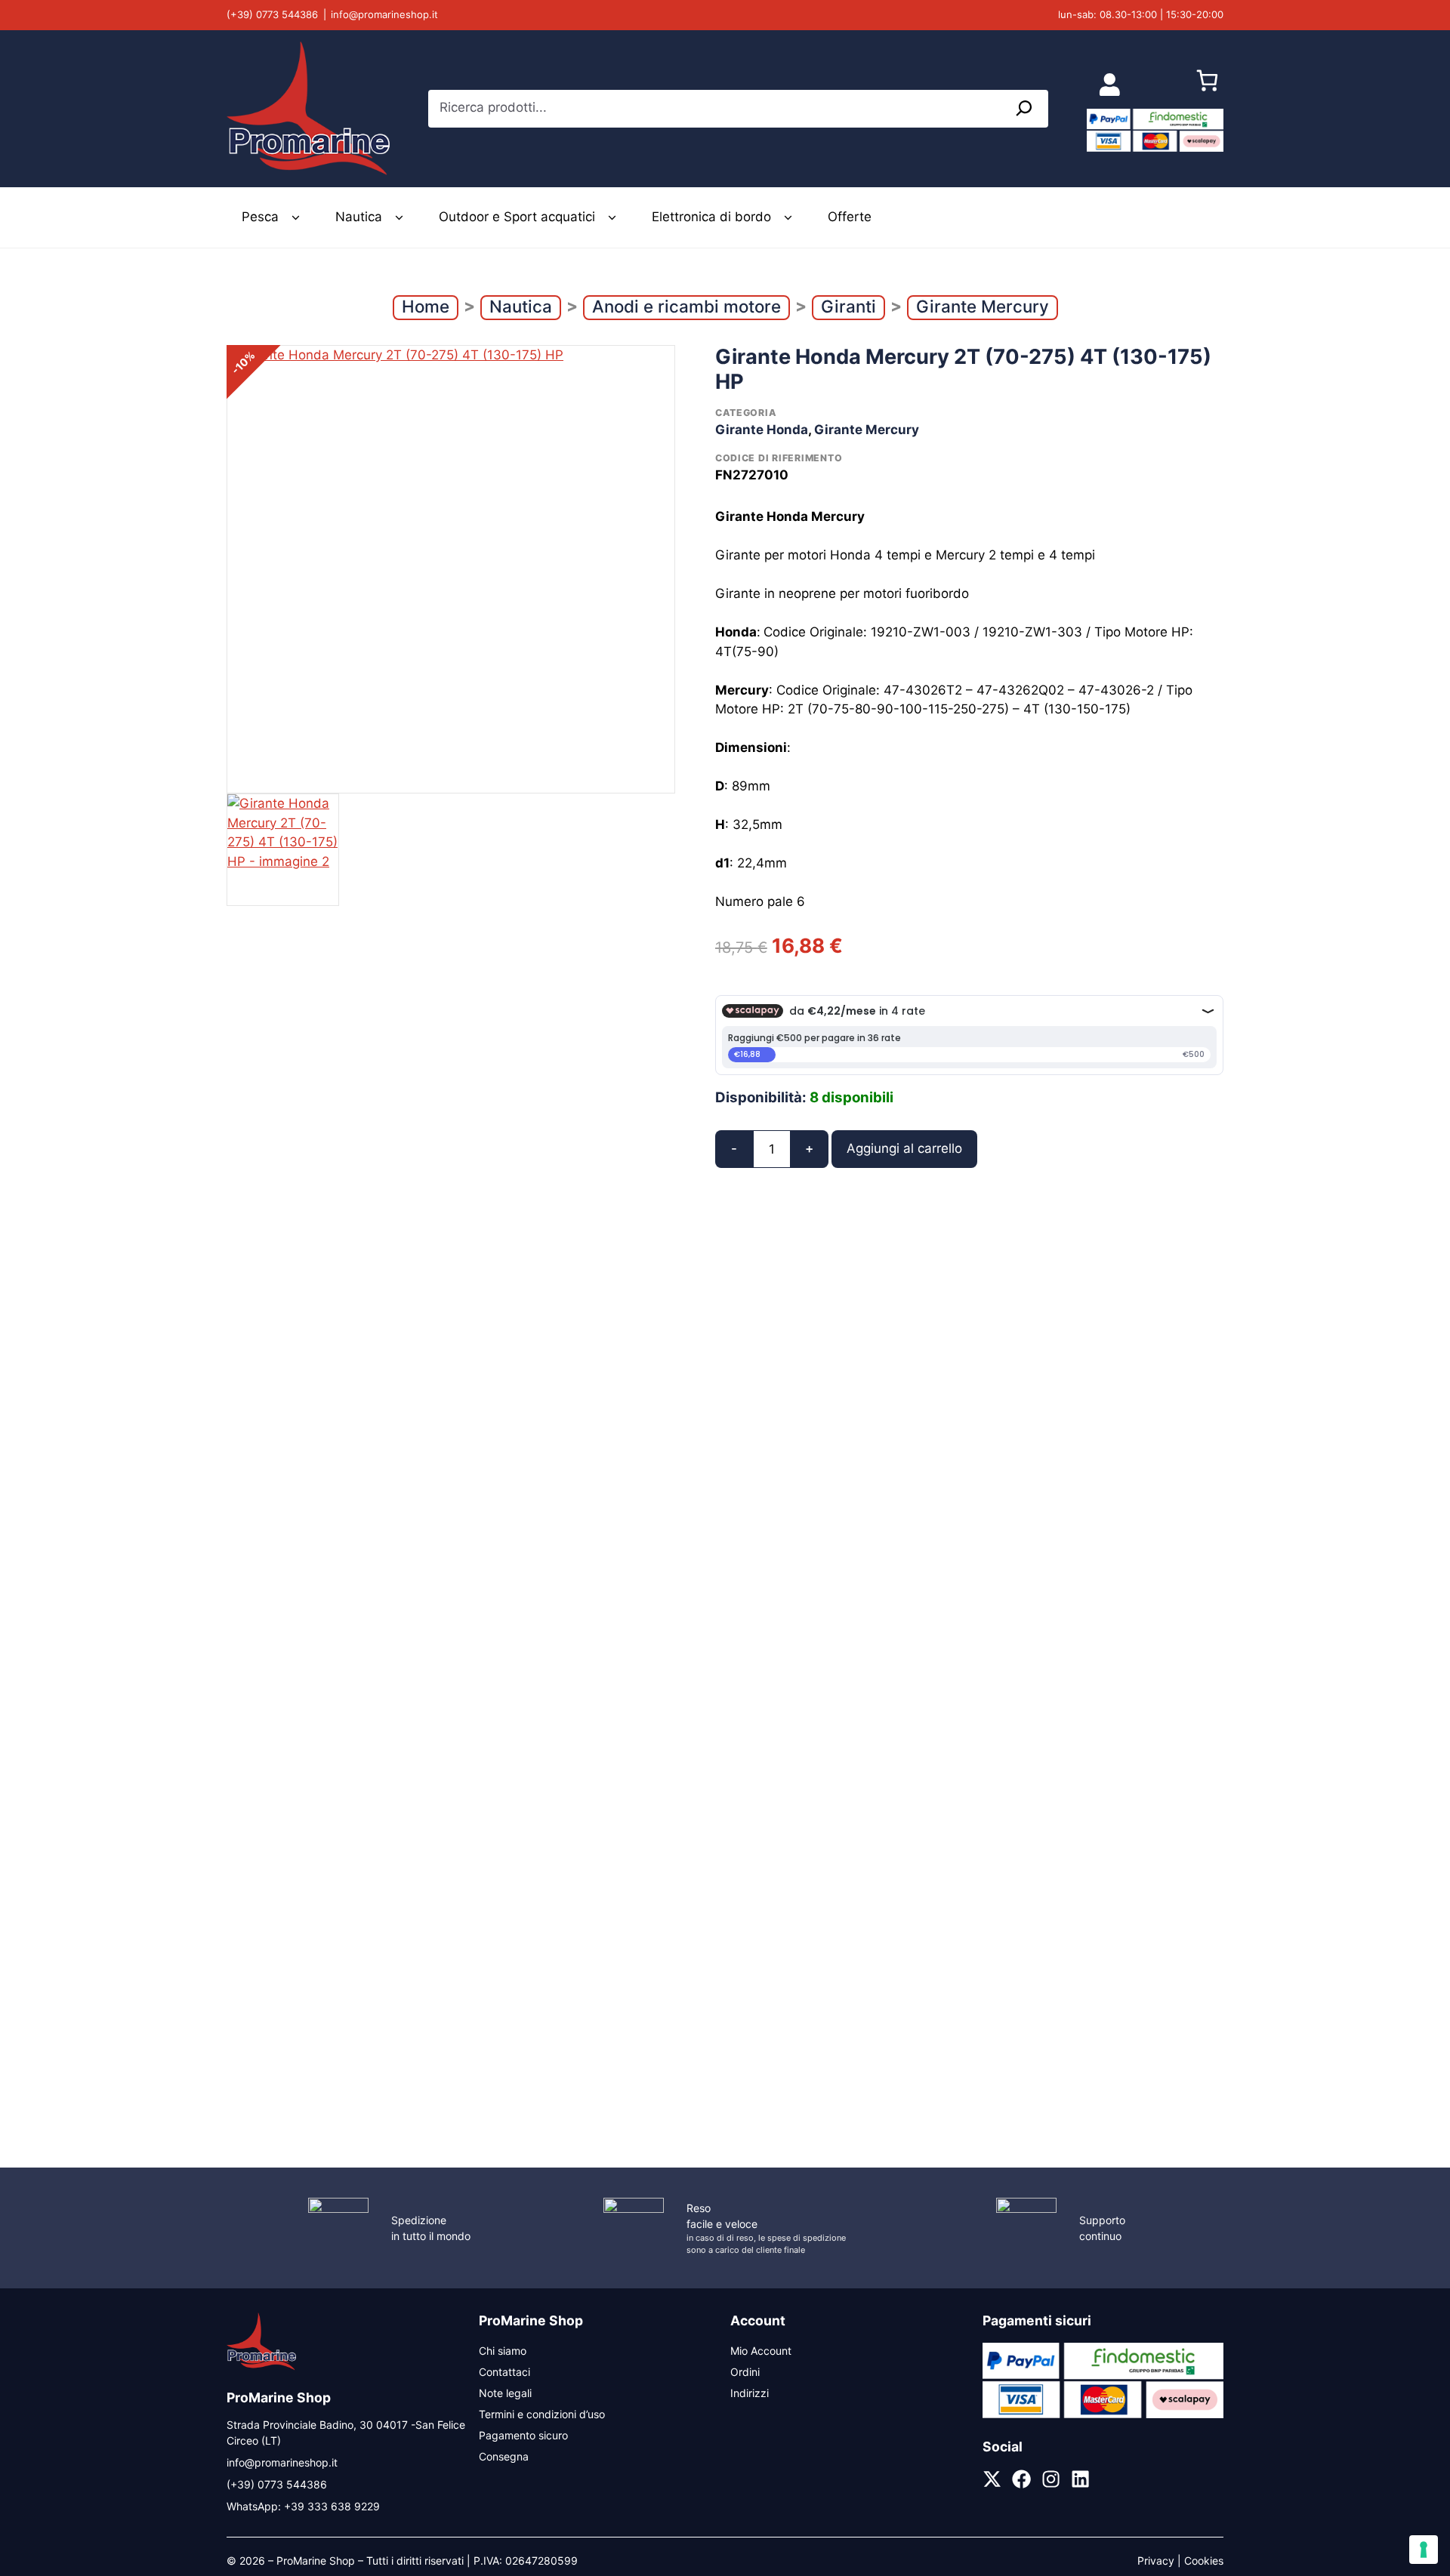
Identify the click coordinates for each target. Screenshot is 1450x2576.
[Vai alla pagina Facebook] (1021, 2479)
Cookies (1204, 2561)
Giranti (848, 306)
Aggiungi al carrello (904, 1148)
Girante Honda (762, 430)
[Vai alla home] (261, 2368)
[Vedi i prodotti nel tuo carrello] (1207, 85)
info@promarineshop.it (384, 14)
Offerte (850, 217)
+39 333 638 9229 (332, 2506)
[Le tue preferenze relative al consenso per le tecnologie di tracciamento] (1424, 2550)
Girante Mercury (983, 306)
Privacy (1156, 2561)
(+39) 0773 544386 (272, 14)
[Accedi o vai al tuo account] (1110, 84)
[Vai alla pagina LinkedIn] (1080, 2479)
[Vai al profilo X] (992, 2479)
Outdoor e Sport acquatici (517, 217)
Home (426, 306)
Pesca (260, 217)
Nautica (359, 217)
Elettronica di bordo (711, 217)
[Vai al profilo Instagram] (1051, 2479)
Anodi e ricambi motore (686, 306)
